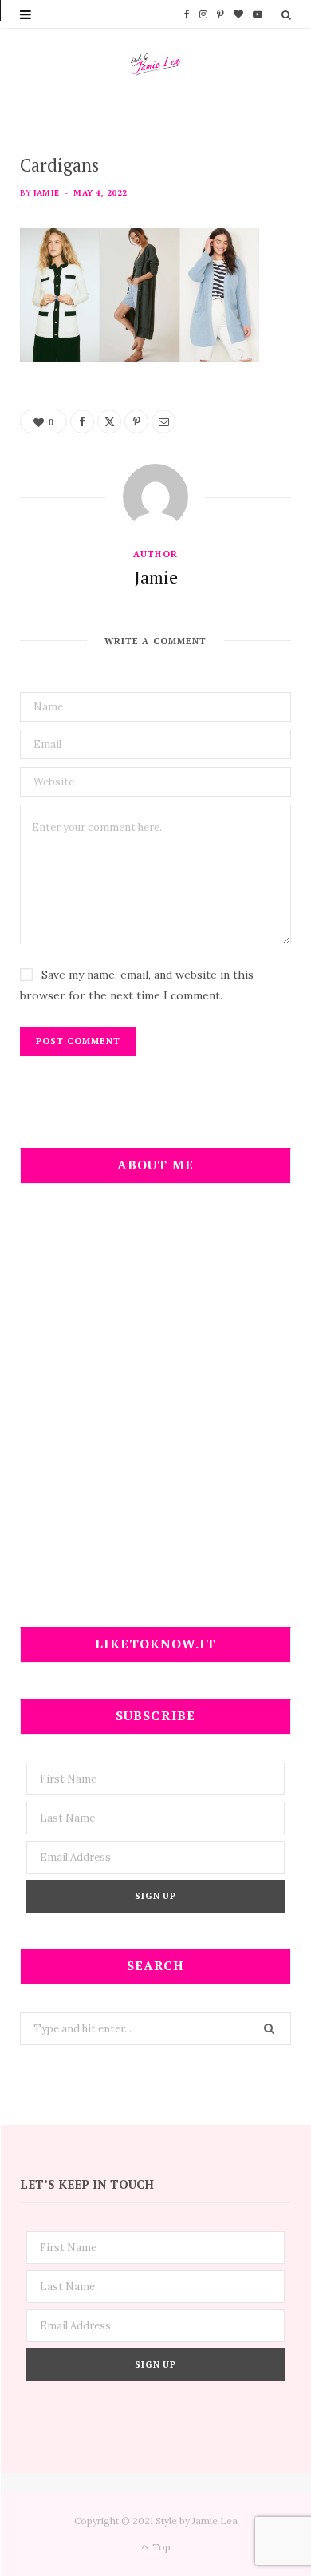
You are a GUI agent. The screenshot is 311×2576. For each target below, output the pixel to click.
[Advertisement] (155, 1415)
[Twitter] (109, 421)
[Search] (286, 14)
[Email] (163, 421)
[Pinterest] (136, 421)
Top (160, 2547)
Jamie (46, 193)
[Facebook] (82, 421)
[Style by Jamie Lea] (156, 65)
